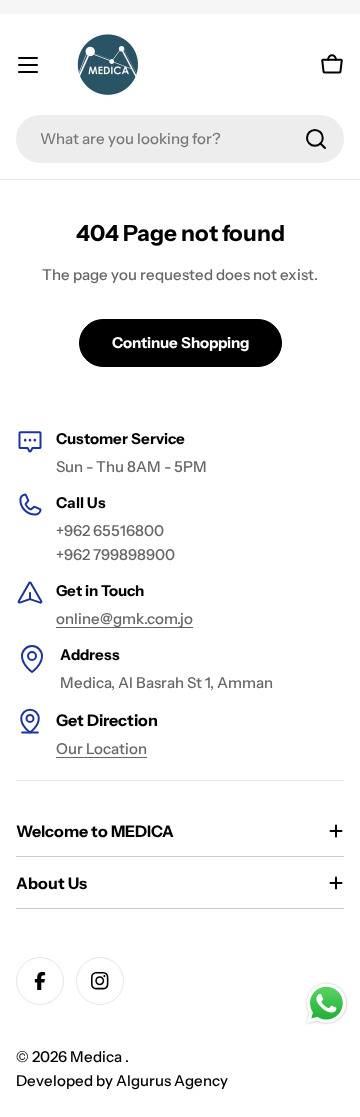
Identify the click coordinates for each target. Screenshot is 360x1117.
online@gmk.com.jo (124, 618)
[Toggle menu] (28, 65)
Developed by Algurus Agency (122, 1080)
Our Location (101, 748)
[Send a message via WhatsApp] (326, 1003)
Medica (97, 1056)
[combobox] (180, 139)
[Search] (316, 139)
